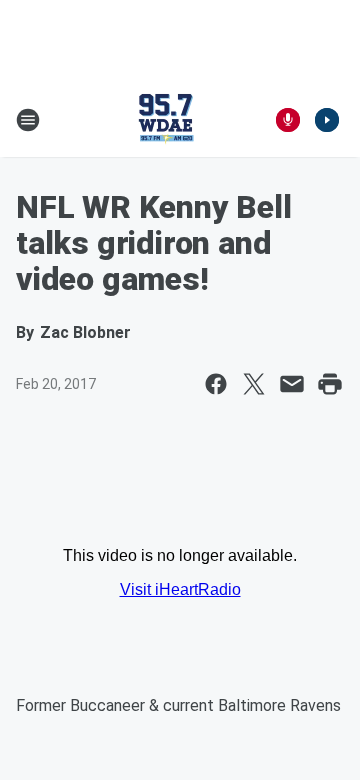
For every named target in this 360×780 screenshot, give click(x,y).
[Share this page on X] (254, 384)
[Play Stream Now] (327, 120)
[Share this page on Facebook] (216, 384)
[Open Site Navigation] (28, 120)
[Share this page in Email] (292, 384)
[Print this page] (330, 384)
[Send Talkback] (288, 120)
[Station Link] (166, 120)
